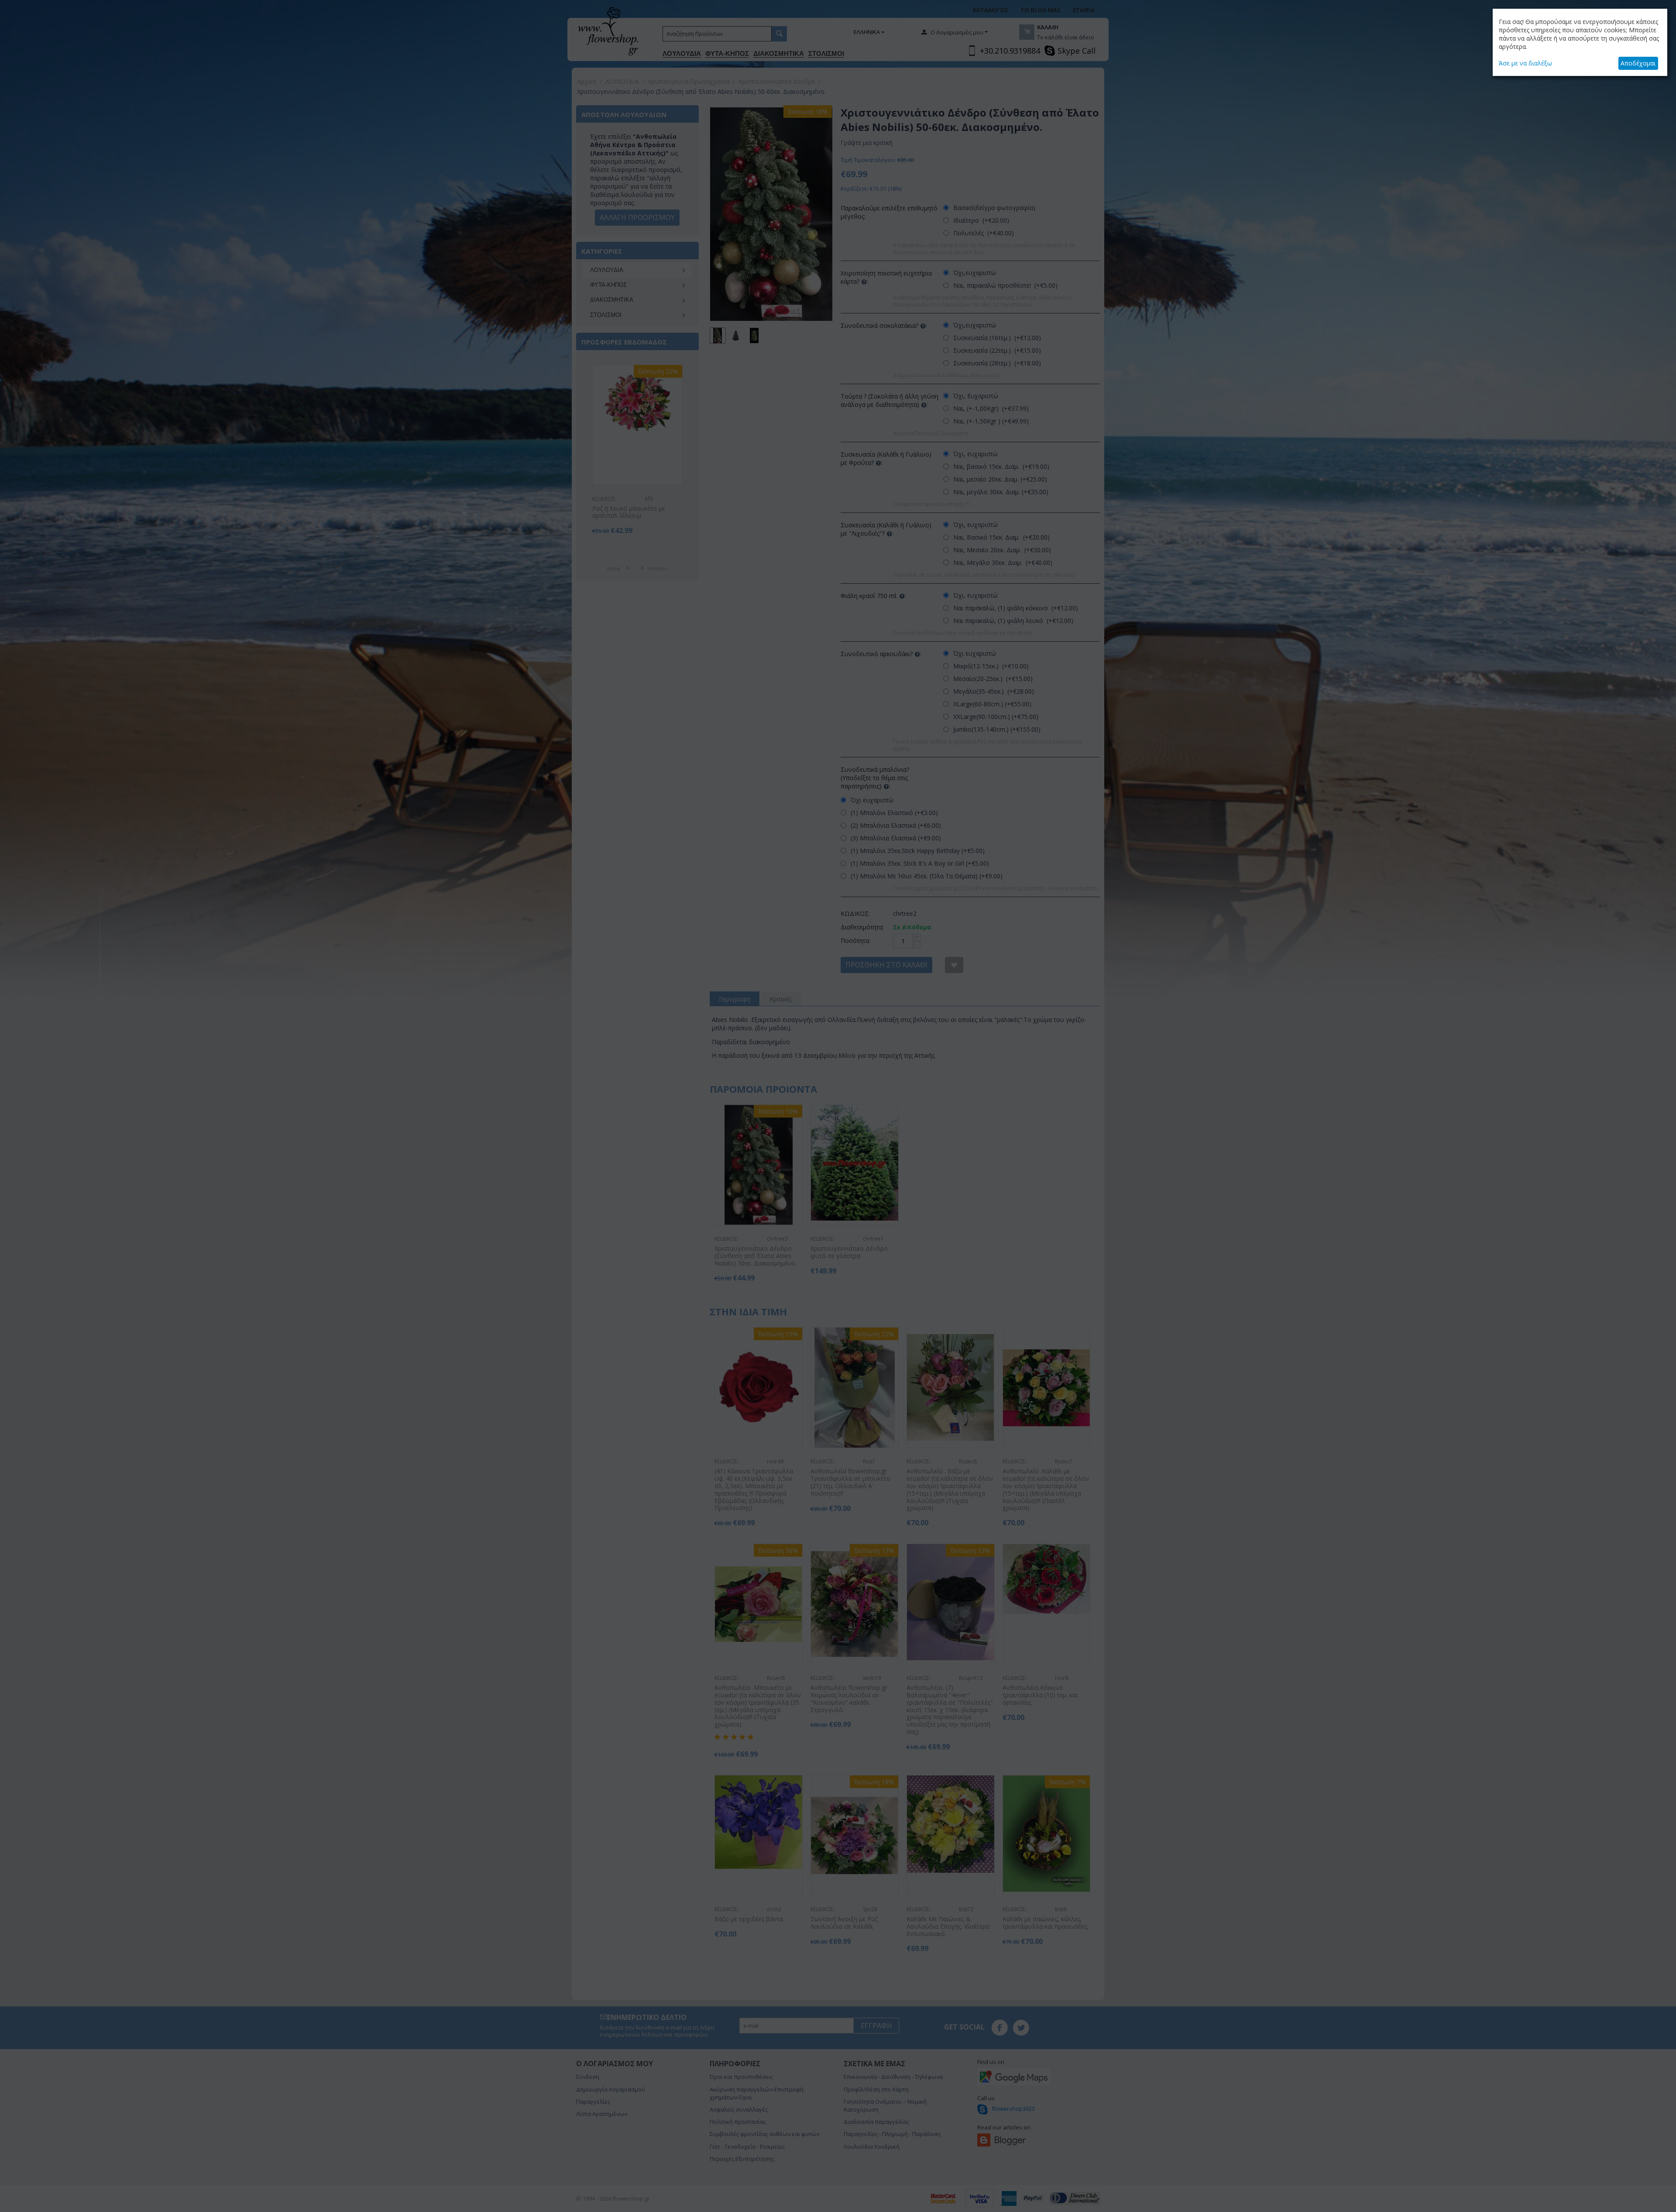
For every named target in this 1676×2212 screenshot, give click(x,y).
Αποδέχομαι (1638, 63)
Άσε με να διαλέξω (1525, 63)
